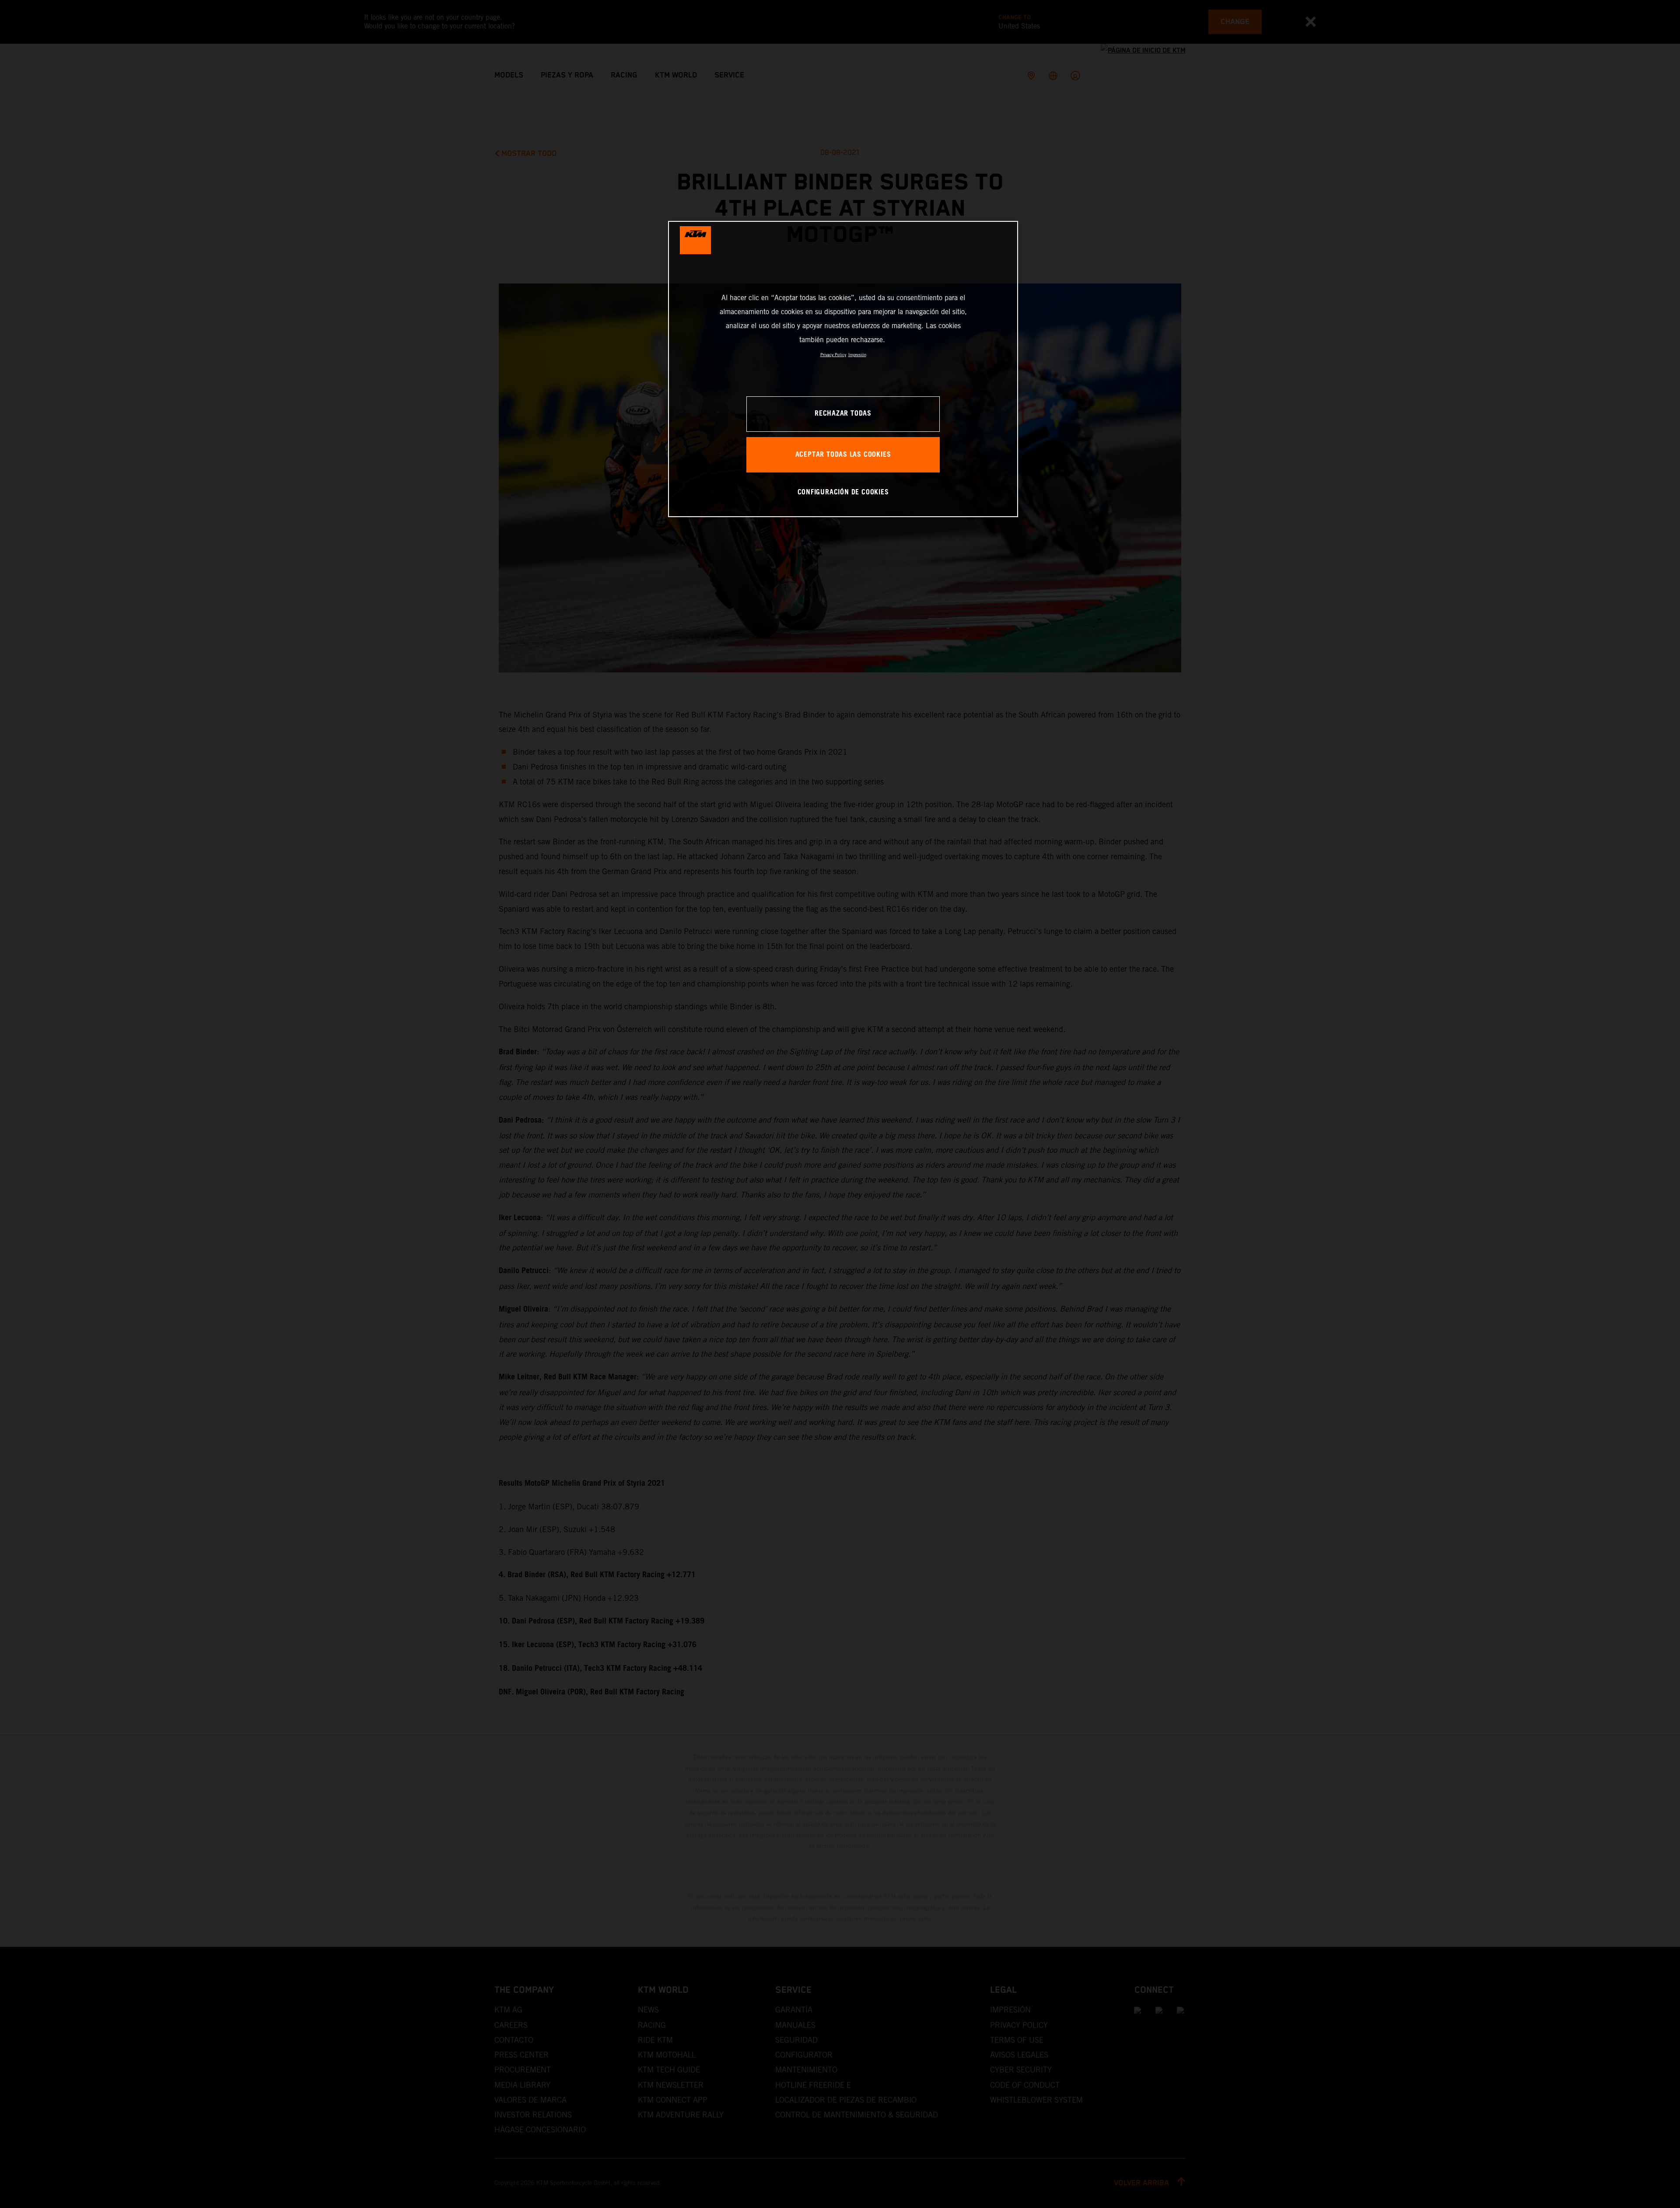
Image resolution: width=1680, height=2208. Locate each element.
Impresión (857, 355)
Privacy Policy (833, 355)
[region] (843, 369)
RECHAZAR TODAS (843, 414)
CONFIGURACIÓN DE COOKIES (843, 492)
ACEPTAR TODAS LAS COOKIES (843, 455)
